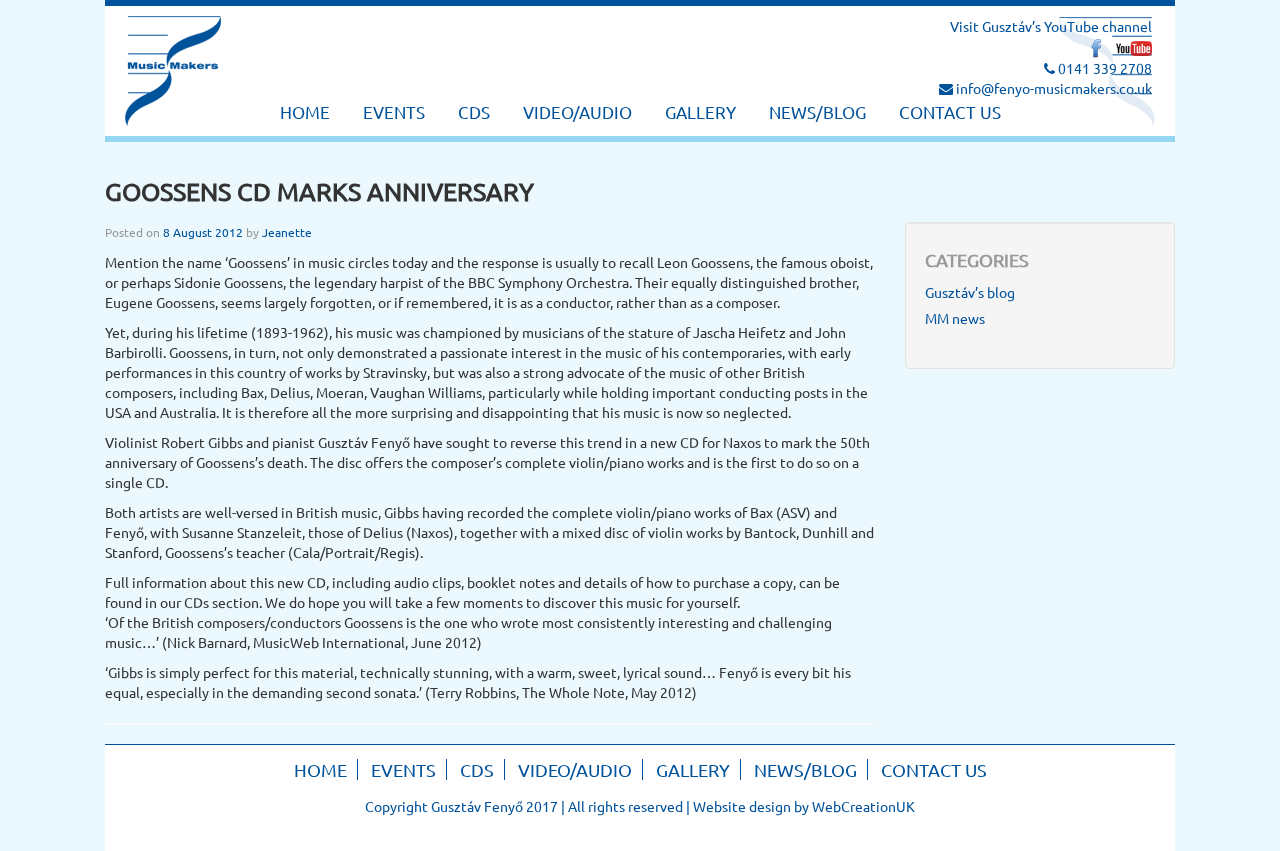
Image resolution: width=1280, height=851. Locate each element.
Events (394, 112)
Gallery (700, 112)
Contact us (950, 112)
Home (305, 112)
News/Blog (817, 112)
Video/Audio (577, 112)
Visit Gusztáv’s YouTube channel (1051, 26)
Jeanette (287, 232)
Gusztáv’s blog (970, 292)
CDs (474, 112)
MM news (955, 318)
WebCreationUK (863, 806)
